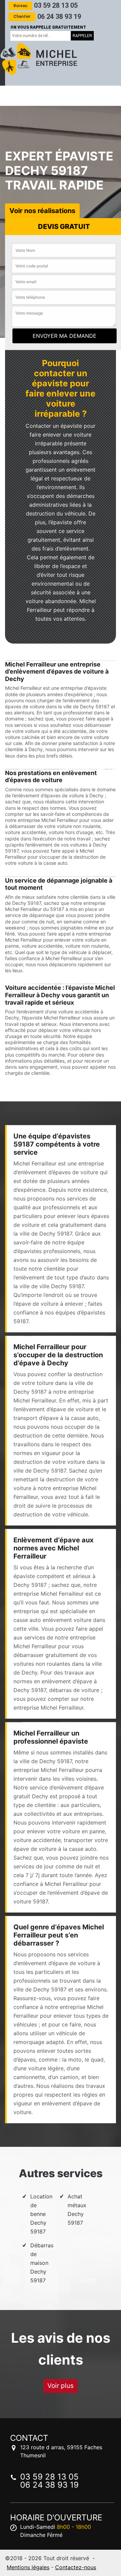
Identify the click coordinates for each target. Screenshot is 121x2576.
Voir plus (61, 2386)
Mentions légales (28, 2567)
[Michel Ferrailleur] (39, 59)
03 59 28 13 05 (46, 5)
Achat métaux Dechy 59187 (77, 2210)
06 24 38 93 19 (47, 17)
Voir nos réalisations (42, 211)
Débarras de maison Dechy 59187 (42, 2263)
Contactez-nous (76, 2567)
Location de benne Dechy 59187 (41, 2214)
